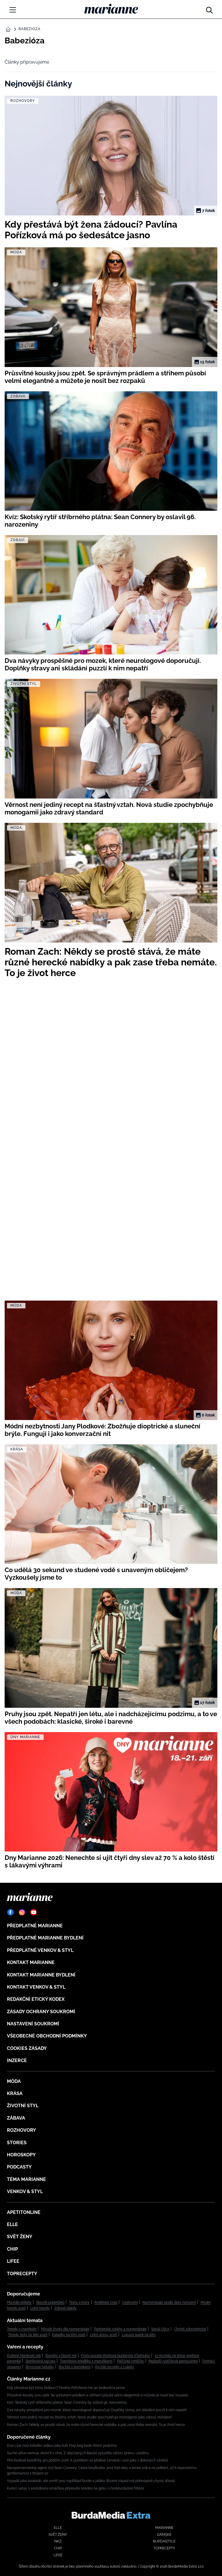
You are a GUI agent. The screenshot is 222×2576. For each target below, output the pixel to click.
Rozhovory (22, 2130)
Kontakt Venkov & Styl (36, 1987)
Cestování (130, 2302)
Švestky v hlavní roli (61, 2356)
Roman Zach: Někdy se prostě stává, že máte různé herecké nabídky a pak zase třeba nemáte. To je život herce (96, 2425)
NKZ (58, 2541)
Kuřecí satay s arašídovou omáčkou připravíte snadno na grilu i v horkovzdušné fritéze (75, 2488)
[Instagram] (22, 1912)
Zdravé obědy (65, 2308)
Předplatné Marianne (35, 1926)
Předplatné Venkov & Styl (40, 1950)
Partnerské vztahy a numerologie (120, 2329)
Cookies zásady (27, 2048)
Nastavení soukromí (33, 2024)
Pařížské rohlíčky (131, 2361)
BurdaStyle (164, 2541)
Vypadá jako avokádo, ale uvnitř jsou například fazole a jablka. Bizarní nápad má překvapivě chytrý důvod (91, 2481)
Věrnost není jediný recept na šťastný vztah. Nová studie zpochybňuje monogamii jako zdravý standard (89, 2417)
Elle (12, 2224)
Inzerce (17, 2060)
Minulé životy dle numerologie (65, 2329)
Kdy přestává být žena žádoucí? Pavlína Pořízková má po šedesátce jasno (66, 2388)
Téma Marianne (26, 2179)
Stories (17, 2143)
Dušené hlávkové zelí (24, 2356)
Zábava (16, 2118)
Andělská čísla (106, 2302)
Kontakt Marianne (31, 1962)
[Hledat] (209, 9)
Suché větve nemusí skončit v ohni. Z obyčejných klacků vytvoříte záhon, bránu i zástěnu (78, 2453)
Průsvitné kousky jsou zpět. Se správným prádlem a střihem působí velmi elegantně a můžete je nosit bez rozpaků (98, 2395)
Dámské (164, 2535)
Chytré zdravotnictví (190, 2329)
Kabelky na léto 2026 (69, 2335)
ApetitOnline (24, 2212)
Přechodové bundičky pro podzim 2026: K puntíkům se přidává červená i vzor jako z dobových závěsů (87, 2460)
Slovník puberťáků (50, 2302)
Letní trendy (40, 2308)
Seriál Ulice (160, 2329)
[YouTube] (34, 1912)
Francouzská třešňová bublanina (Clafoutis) (116, 2356)
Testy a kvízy (79, 2302)
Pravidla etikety (19, 2302)
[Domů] (111, 9)
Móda (14, 2081)
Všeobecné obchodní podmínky (47, 2036)
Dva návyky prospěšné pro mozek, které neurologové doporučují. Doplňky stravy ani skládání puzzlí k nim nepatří (97, 2410)
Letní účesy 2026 (103, 2335)
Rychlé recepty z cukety (115, 2367)
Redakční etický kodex (36, 1999)
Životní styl (23, 2106)
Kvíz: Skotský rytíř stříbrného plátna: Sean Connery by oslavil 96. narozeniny (67, 2402)
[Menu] (13, 10)
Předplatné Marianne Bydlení (45, 1938)
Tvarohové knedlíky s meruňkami (86, 2361)
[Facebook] (10, 1912)
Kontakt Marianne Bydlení (41, 1975)
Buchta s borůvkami (75, 2367)
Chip (12, 2249)
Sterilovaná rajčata (40, 2361)
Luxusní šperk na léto (139, 2335)
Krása (15, 2093)
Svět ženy (20, 2237)
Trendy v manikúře (22, 2329)
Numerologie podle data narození (169, 2302)
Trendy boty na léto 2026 (28, 2335)
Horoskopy (21, 2155)
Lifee (13, 2261)
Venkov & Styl (25, 2191)
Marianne (164, 2528)
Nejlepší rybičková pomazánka (173, 2361)
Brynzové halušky (40, 2367)
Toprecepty (22, 2274)
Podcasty (19, 2167)
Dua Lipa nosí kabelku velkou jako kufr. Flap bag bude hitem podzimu (62, 2446)
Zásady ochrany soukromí (41, 2012)
